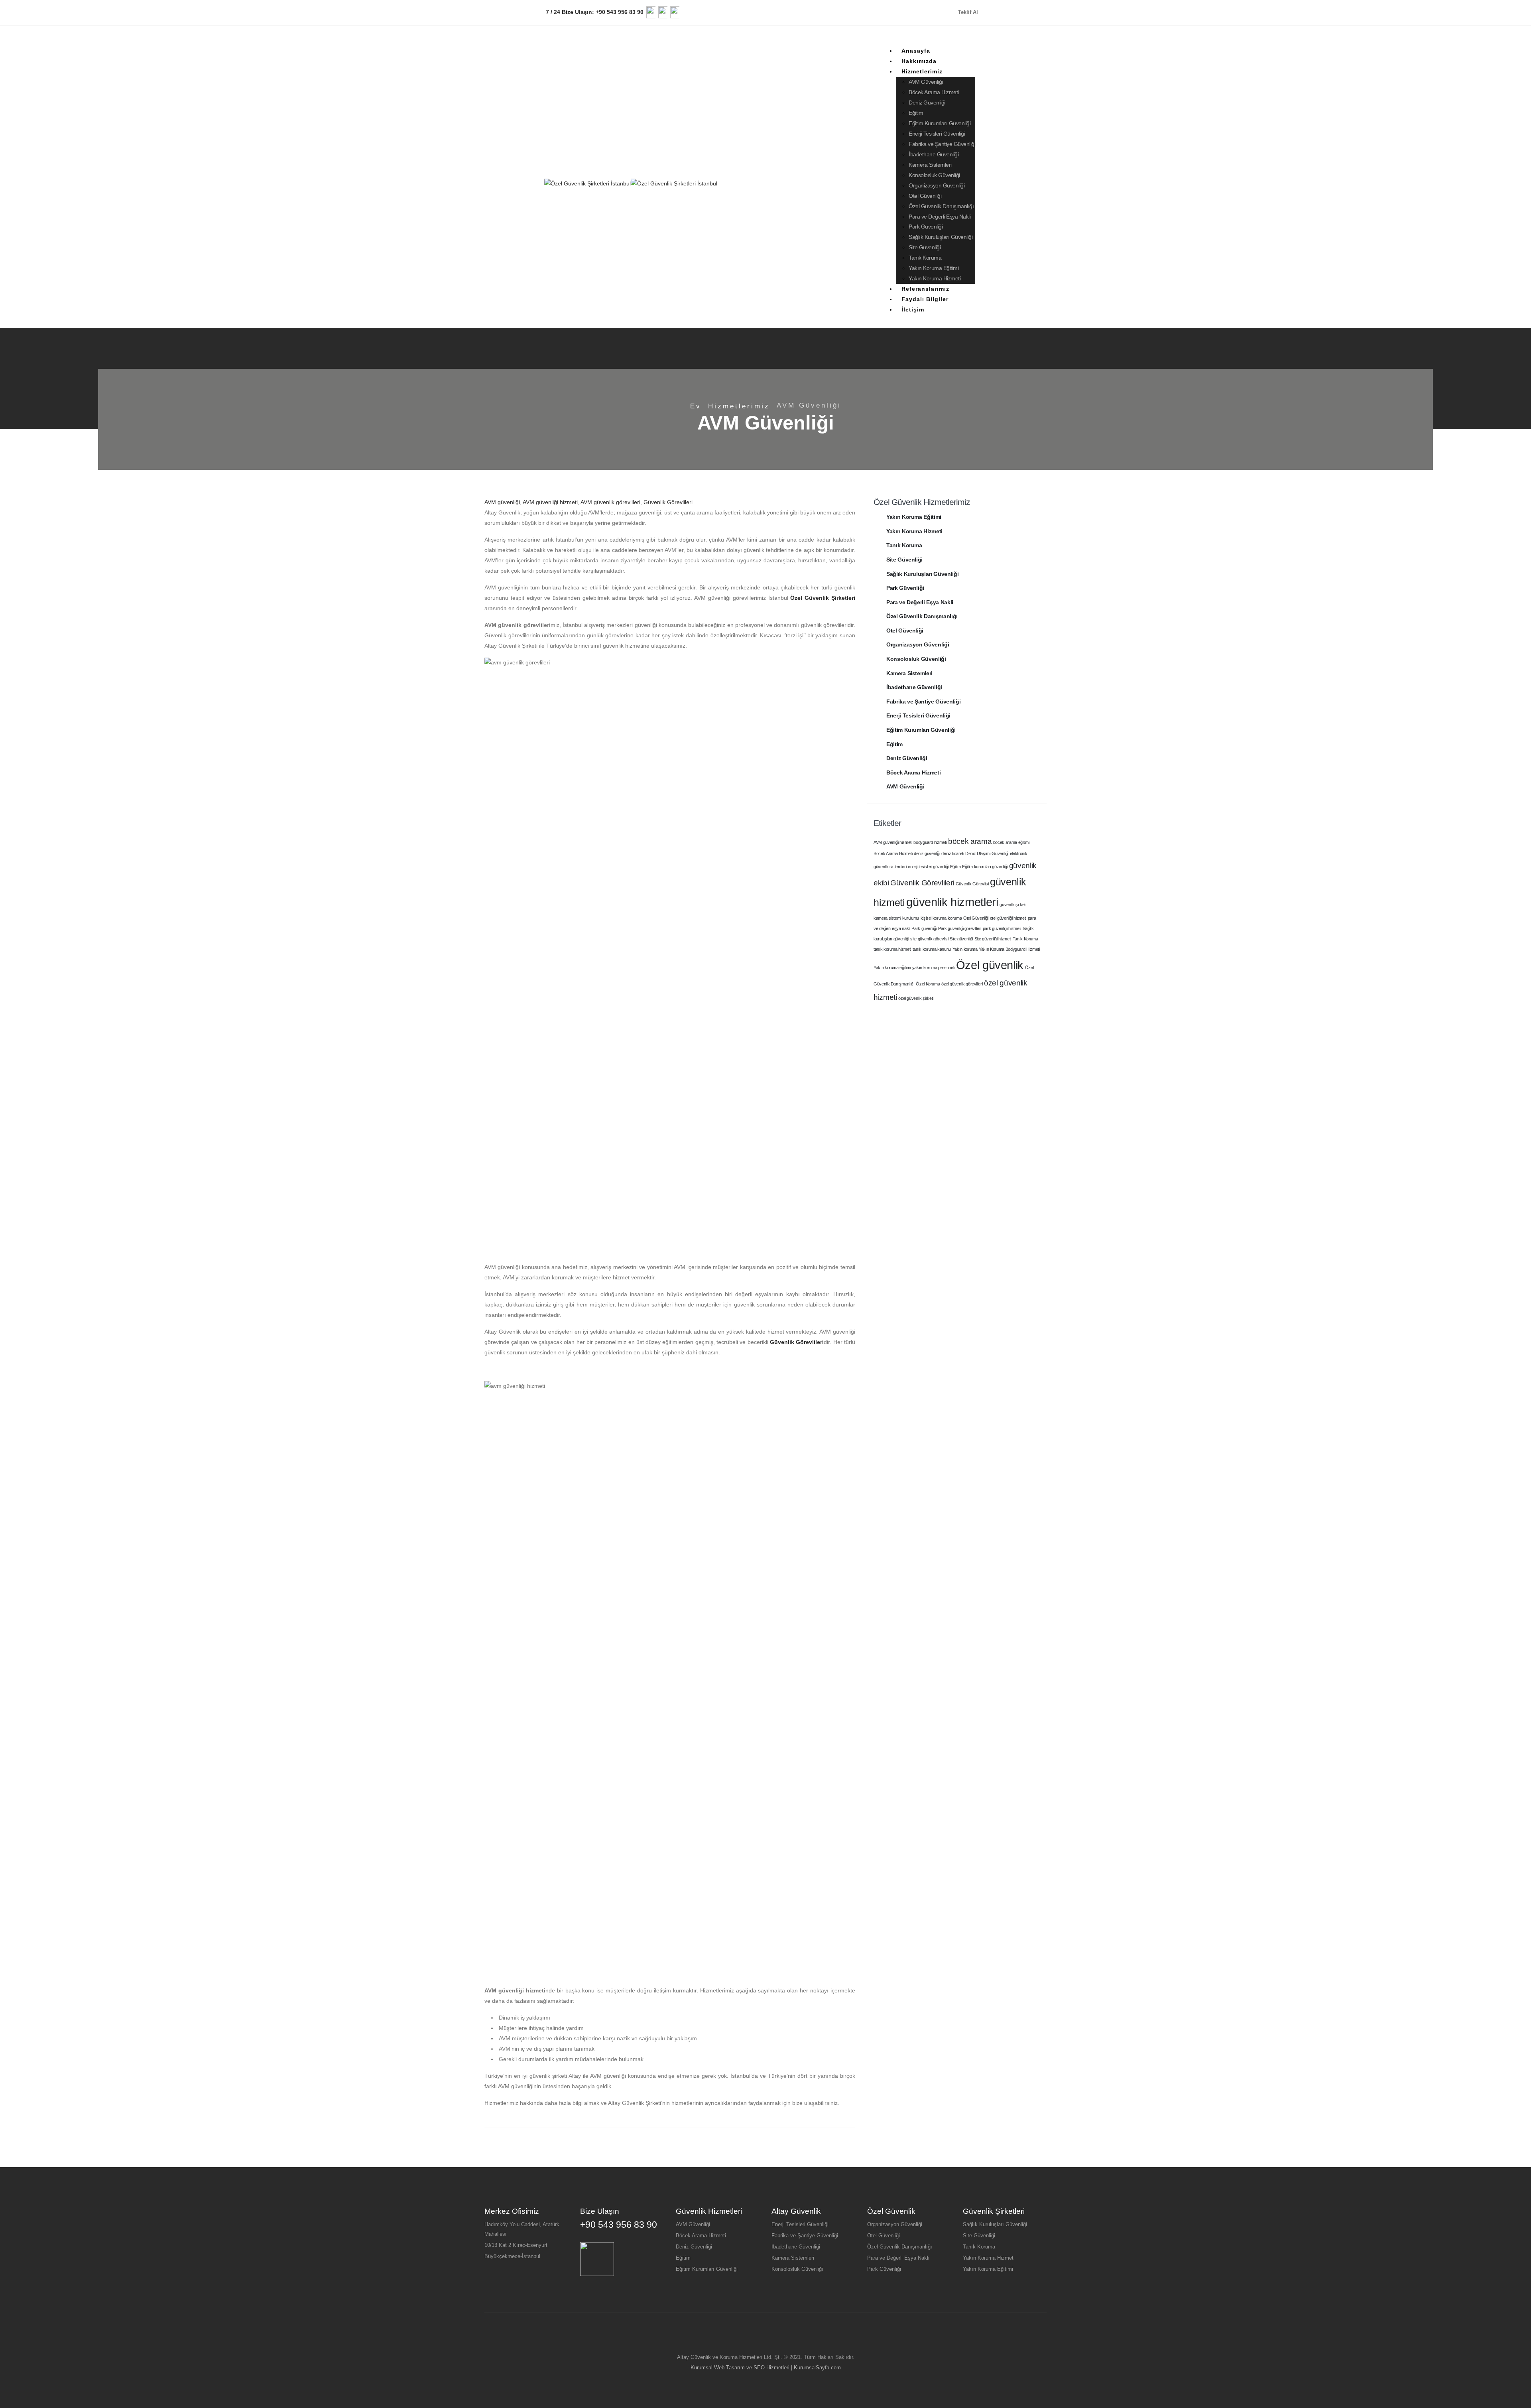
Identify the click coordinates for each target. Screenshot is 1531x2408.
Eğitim (916, 113)
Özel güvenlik (990, 965)
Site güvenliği (961, 939)
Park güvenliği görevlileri (960, 928)
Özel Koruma (928, 984)
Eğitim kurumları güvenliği (985, 867)
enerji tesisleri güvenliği (928, 867)
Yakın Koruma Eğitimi (934, 268)
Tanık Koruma (925, 258)
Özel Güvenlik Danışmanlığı (941, 206)
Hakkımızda (919, 61)
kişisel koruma (934, 918)
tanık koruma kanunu (932, 949)
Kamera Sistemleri (930, 165)
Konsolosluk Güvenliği (934, 175)
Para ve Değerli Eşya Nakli (940, 217)
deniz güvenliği (927, 853)
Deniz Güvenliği (927, 102)
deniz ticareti (952, 853)
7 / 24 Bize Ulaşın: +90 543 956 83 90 (594, 12)
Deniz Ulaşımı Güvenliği (987, 853)
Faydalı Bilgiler (925, 299)
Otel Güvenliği (925, 196)
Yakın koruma (965, 949)
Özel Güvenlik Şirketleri (823, 598)
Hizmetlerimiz (922, 71)
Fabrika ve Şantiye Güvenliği (942, 144)
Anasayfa (916, 51)
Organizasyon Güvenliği (937, 185)
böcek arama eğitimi (1011, 842)
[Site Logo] (631, 183)
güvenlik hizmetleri (952, 902)
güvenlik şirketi (1013, 904)
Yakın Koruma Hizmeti (935, 278)
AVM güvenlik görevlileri (610, 502)
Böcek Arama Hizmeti (934, 92)
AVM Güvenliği (926, 82)
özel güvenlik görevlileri (962, 984)
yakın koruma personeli (933, 968)
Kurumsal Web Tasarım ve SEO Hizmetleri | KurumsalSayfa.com (766, 2368)
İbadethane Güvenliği (934, 154)
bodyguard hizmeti (930, 842)
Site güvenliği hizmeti (993, 939)
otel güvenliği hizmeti (1008, 918)
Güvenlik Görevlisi (972, 884)
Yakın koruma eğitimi (892, 968)
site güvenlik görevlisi (929, 939)
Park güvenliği (924, 928)
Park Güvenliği (926, 227)
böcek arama (970, 841)
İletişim (913, 309)
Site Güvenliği (925, 247)
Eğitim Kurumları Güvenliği (940, 123)
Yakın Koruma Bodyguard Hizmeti (1009, 949)
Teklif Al (969, 12)
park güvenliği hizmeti (1002, 928)
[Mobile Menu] (990, 184)
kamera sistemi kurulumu (896, 918)
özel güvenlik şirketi (916, 998)
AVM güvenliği (502, 502)
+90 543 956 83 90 (619, 2225)
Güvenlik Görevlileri (668, 502)
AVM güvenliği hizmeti (550, 502)
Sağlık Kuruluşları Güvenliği (941, 237)
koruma (955, 918)
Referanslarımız (925, 289)
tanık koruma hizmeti (892, 949)
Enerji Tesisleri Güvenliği (937, 134)
